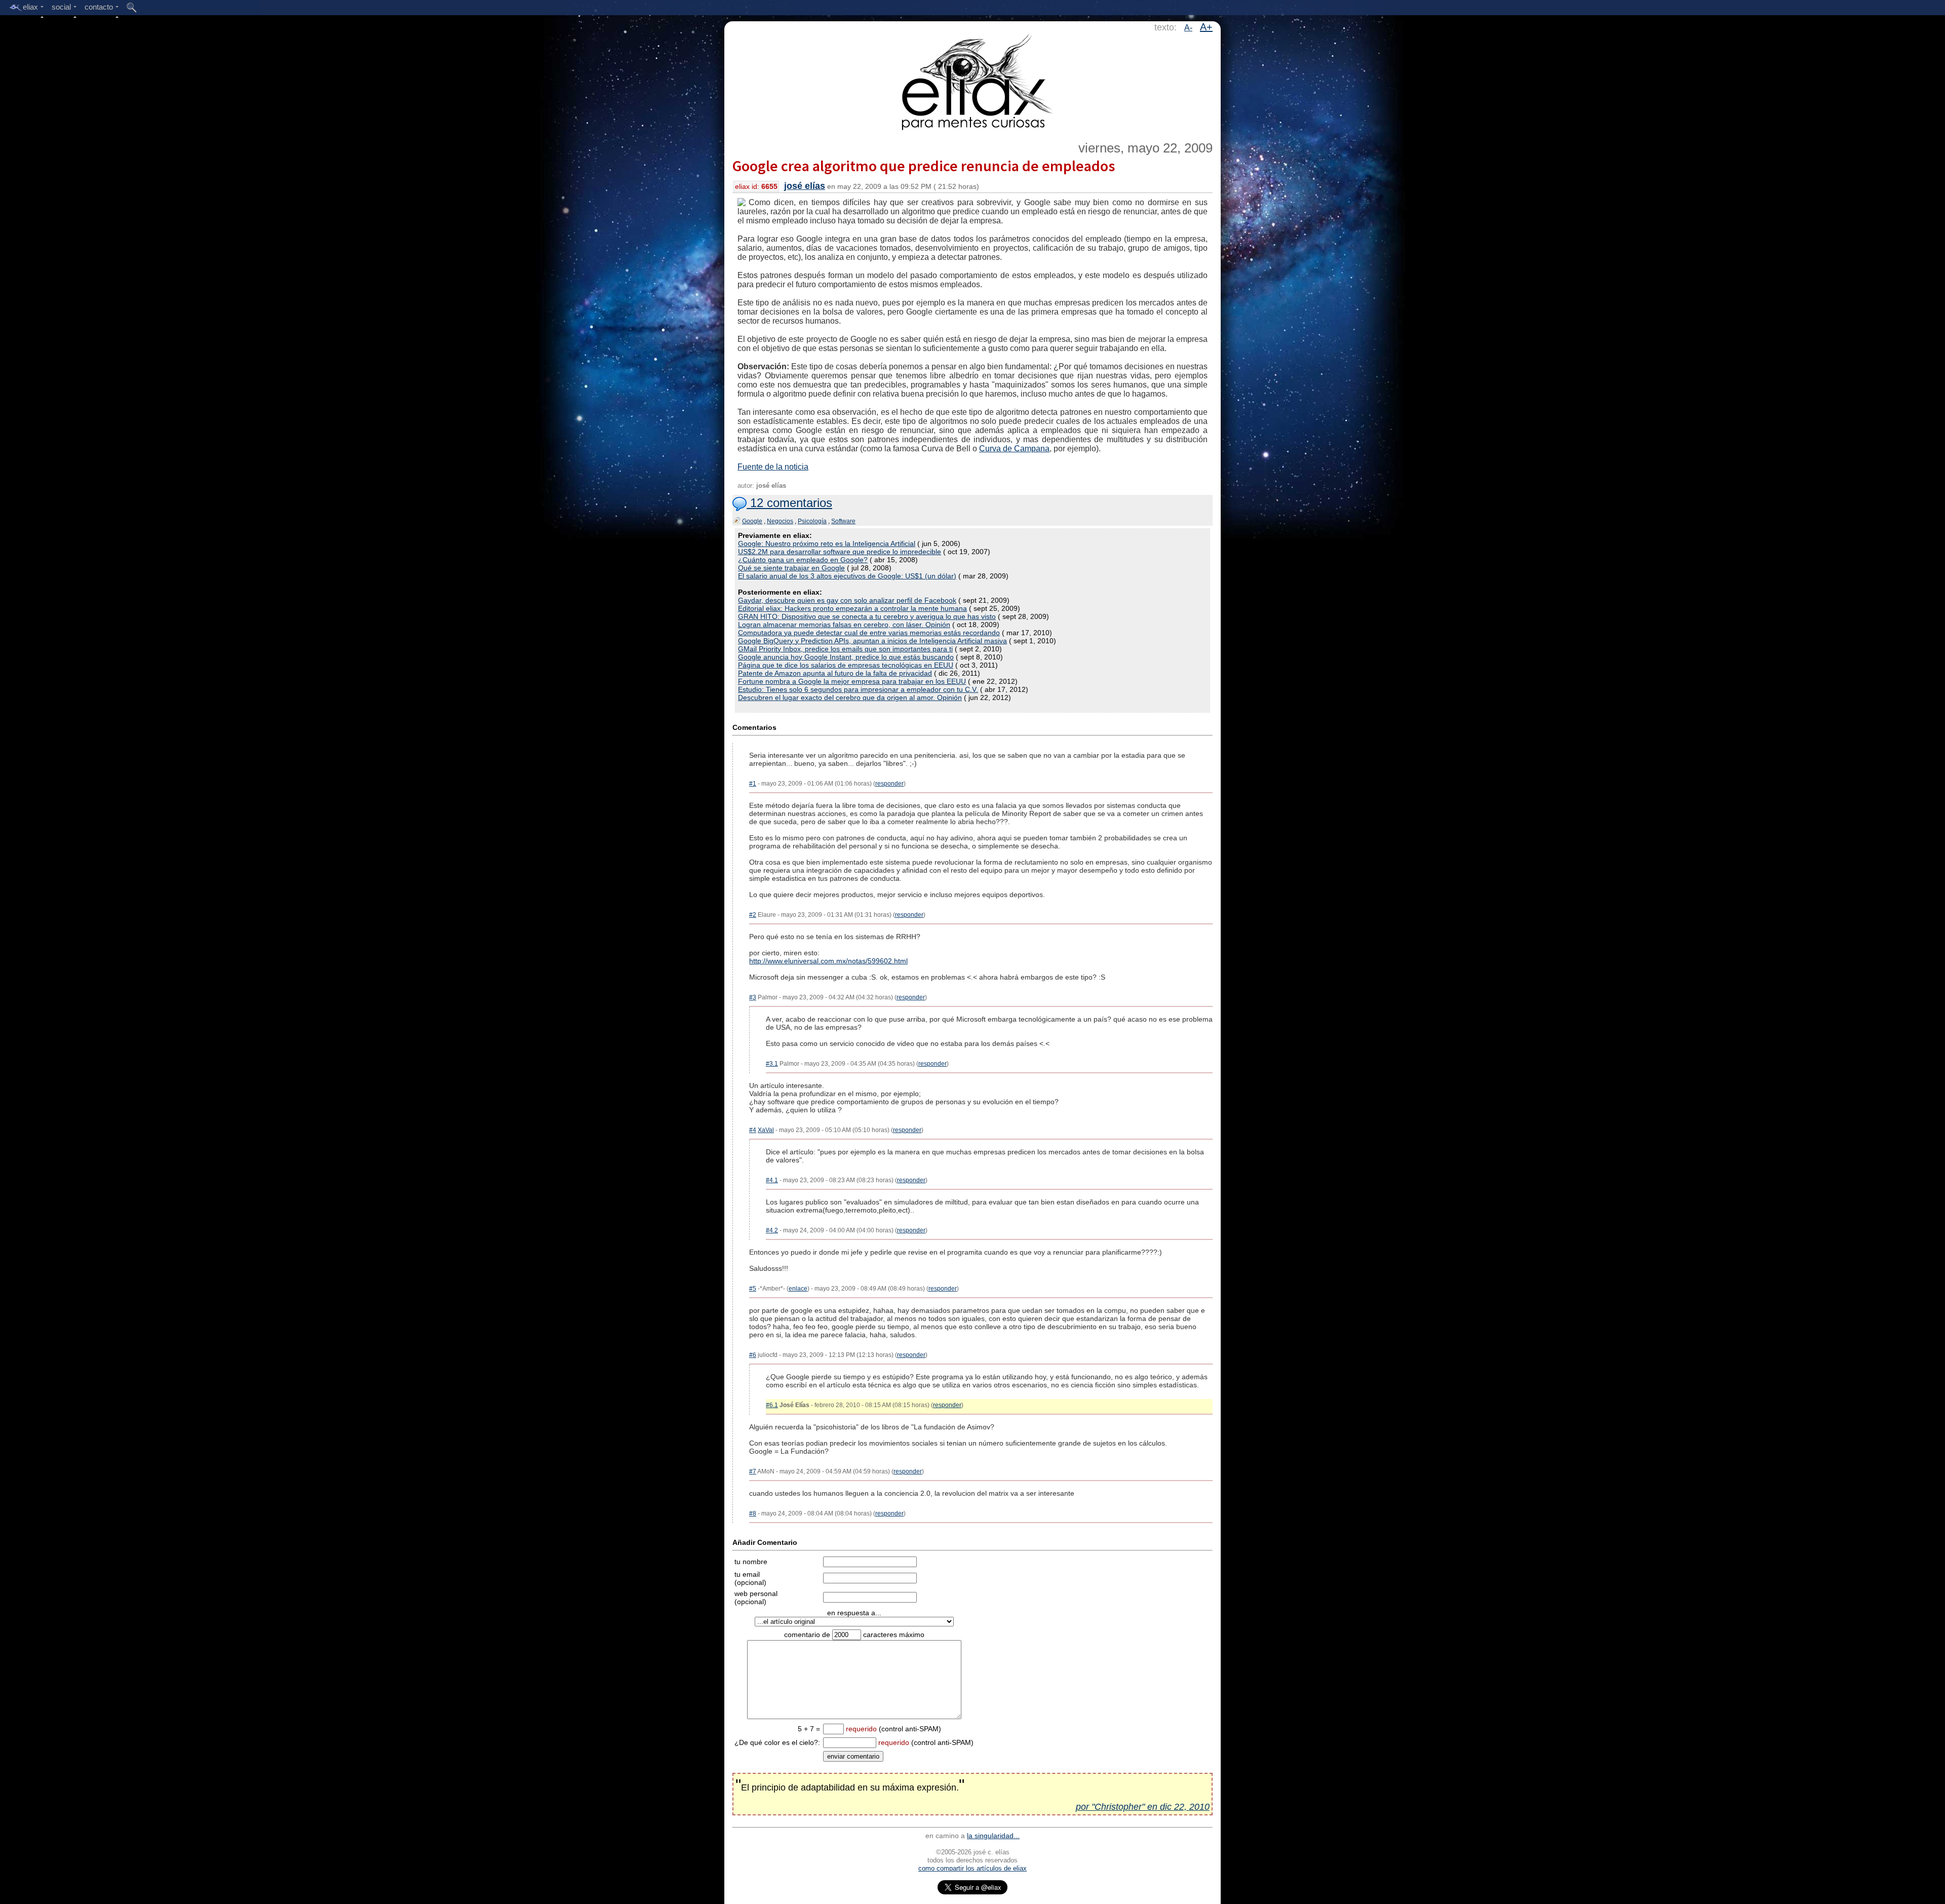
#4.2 (772, 1230)
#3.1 (772, 1064)
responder (889, 784)
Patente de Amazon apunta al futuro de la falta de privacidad (835, 673)
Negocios (780, 521)
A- (1188, 28)
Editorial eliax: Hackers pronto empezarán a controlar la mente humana (852, 608)
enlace (798, 1289)
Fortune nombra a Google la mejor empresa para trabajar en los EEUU (852, 681)
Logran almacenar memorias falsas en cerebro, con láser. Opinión (844, 625)
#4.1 (772, 1180)
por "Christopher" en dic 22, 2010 (1143, 1807)
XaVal (766, 1130)
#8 (753, 1513)
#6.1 (772, 1405)
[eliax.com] (973, 80)
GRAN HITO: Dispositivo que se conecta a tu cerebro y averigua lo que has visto (867, 616)
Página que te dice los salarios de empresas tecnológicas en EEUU (846, 665)
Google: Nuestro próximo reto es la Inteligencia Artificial (827, 543)
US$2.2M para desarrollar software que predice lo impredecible (840, 552)
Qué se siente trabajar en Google (791, 568)
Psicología (812, 521)
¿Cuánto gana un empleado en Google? (803, 560)
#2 (753, 915)
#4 (753, 1130)
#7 (753, 1471)
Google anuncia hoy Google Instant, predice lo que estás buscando (846, 657)
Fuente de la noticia (773, 467)
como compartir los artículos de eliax (972, 1868)
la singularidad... (993, 1836)
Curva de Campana (1014, 449)
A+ (1206, 27)
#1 (753, 784)
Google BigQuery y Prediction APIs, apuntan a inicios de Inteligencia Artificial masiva (872, 641)
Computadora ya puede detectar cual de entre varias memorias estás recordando (869, 633)
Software (843, 521)
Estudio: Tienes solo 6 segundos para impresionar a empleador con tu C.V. (858, 689)
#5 (753, 1289)
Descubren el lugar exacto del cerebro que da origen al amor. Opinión (850, 697)
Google (752, 521)
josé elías (805, 186)
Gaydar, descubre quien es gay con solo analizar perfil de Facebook (847, 600)
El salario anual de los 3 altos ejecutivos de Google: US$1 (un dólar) (847, 576)
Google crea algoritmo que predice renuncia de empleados (924, 166)
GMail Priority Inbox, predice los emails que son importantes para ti (845, 649)
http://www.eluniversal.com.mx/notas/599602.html (828, 961)
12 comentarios (789, 503)
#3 (753, 997)
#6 (753, 1355)
